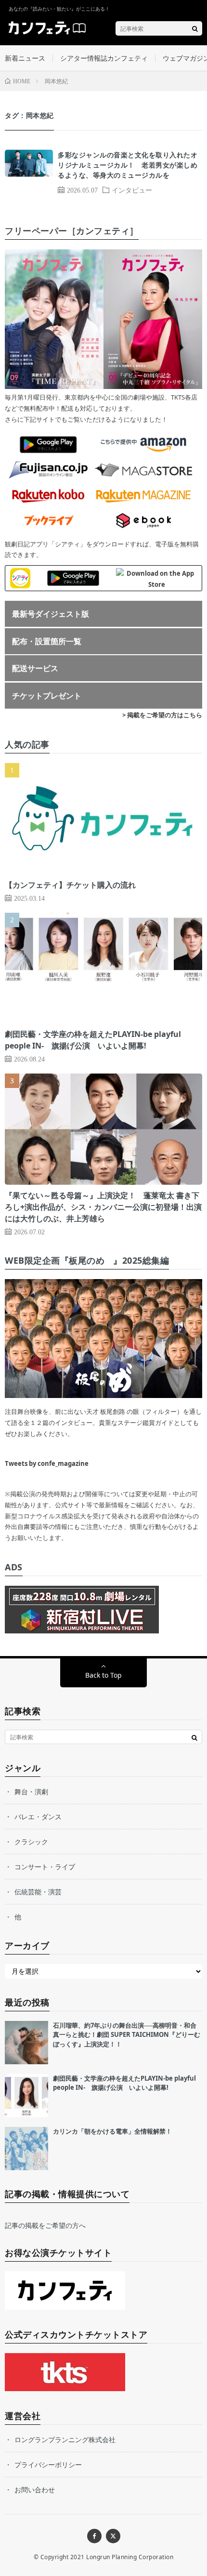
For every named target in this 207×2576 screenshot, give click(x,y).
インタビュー (132, 190)
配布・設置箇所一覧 (47, 641)
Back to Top (103, 1675)
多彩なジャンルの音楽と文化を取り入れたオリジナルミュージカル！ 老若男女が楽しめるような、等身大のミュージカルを (128, 165)
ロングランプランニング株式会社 (65, 2440)
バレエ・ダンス (38, 1817)
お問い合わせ (35, 2490)
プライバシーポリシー (48, 2465)
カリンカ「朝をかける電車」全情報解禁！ (112, 2131)
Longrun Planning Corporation (130, 2557)
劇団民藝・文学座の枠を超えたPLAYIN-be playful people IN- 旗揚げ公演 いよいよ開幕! (124, 2083)
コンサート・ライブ (45, 1867)
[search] (195, 28)
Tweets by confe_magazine (47, 1463)
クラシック (31, 1842)
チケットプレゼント (47, 696)
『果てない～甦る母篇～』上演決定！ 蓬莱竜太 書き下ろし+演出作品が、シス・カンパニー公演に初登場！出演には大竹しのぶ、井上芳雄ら (103, 1207)
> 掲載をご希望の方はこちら (162, 715)
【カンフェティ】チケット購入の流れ (70, 885)
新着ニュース (25, 58)
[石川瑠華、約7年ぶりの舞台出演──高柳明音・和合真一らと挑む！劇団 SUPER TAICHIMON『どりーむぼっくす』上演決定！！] (26, 2043)
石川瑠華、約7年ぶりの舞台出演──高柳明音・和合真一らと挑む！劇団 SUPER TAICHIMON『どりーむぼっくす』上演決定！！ (127, 2035)
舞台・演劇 (31, 1792)
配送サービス (35, 668)
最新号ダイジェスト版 (51, 614)
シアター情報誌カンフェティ (104, 58)
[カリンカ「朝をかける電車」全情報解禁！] (26, 2149)
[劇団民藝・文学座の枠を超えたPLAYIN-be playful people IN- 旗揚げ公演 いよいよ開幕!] (26, 2096)
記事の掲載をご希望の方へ (45, 2225)
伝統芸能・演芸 (38, 1892)
